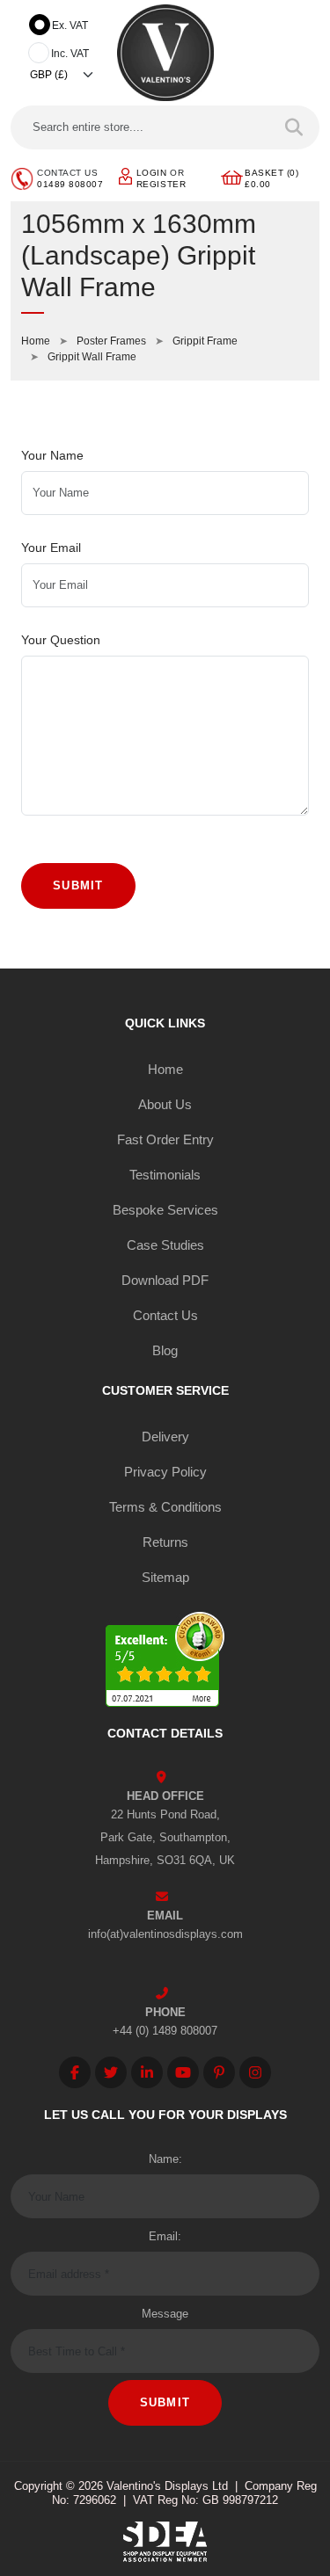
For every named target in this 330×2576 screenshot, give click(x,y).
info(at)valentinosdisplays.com (165, 1934)
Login (152, 173)
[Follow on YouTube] (183, 2072)
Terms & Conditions (165, 1507)
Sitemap (165, 1577)
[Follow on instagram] (255, 2072)
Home (36, 341)
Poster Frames (111, 341)
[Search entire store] (294, 127)
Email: (165, 2236)
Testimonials (165, 1175)
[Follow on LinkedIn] (147, 2072)
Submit (78, 885)
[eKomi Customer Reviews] (165, 1662)
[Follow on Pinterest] (219, 2072)
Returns (165, 1542)
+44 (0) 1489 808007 (165, 2031)
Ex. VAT (70, 25)
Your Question (61, 640)
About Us (165, 1104)
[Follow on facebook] (75, 2072)
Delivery (165, 1437)
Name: (165, 2159)
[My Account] (125, 175)
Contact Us (165, 1315)
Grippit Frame (205, 341)
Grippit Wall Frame (92, 357)
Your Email (51, 548)
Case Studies (165, 1245)
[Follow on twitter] (111, 2072)
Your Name (52, 455)
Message (165, 2314)
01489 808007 (70, 184)
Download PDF (165, 1280)
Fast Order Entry (165, 1139)
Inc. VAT (70, 54)
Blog (165, 1350)
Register (161, 184)
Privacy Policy (165, 1472)
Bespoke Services (165, 1210)
